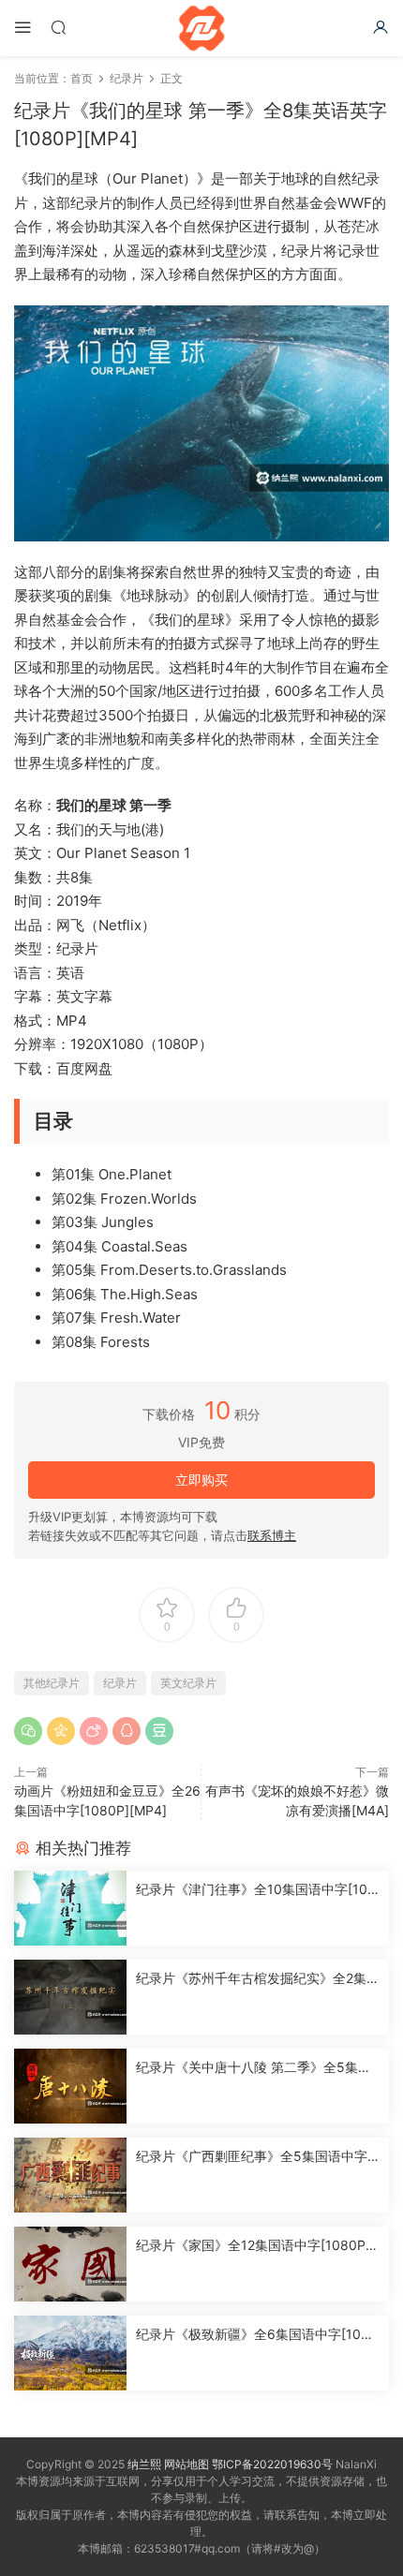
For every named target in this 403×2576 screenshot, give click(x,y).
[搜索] (58, 27)
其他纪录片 (52, 1683)
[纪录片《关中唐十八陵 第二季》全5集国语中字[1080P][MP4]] (70, 2086)
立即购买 (201, 1480)
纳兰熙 (144, 2464)
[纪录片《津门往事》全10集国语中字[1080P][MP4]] (70, 1908)
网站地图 (187, 2464)
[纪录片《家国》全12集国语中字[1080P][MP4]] (70, 2264)
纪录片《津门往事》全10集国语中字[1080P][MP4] (256, 1890)
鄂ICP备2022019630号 (272, 2464)
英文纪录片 (188, 1683)
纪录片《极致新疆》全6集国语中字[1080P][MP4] (257, 2335)
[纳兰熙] (201, 28)
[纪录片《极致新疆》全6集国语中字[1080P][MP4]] (70, 2353)
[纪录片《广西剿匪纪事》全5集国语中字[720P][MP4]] (70, 2175)
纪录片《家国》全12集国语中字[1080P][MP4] (253, 2246)
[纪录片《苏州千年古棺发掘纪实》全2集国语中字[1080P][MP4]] (70, 1997)
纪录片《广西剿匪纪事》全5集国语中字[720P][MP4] (258, 2157)
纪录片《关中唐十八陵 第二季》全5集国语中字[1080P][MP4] (254, 2068)
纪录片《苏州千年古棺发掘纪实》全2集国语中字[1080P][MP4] (258, 1979)
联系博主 (272, 1535)
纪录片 (120, 1683)
